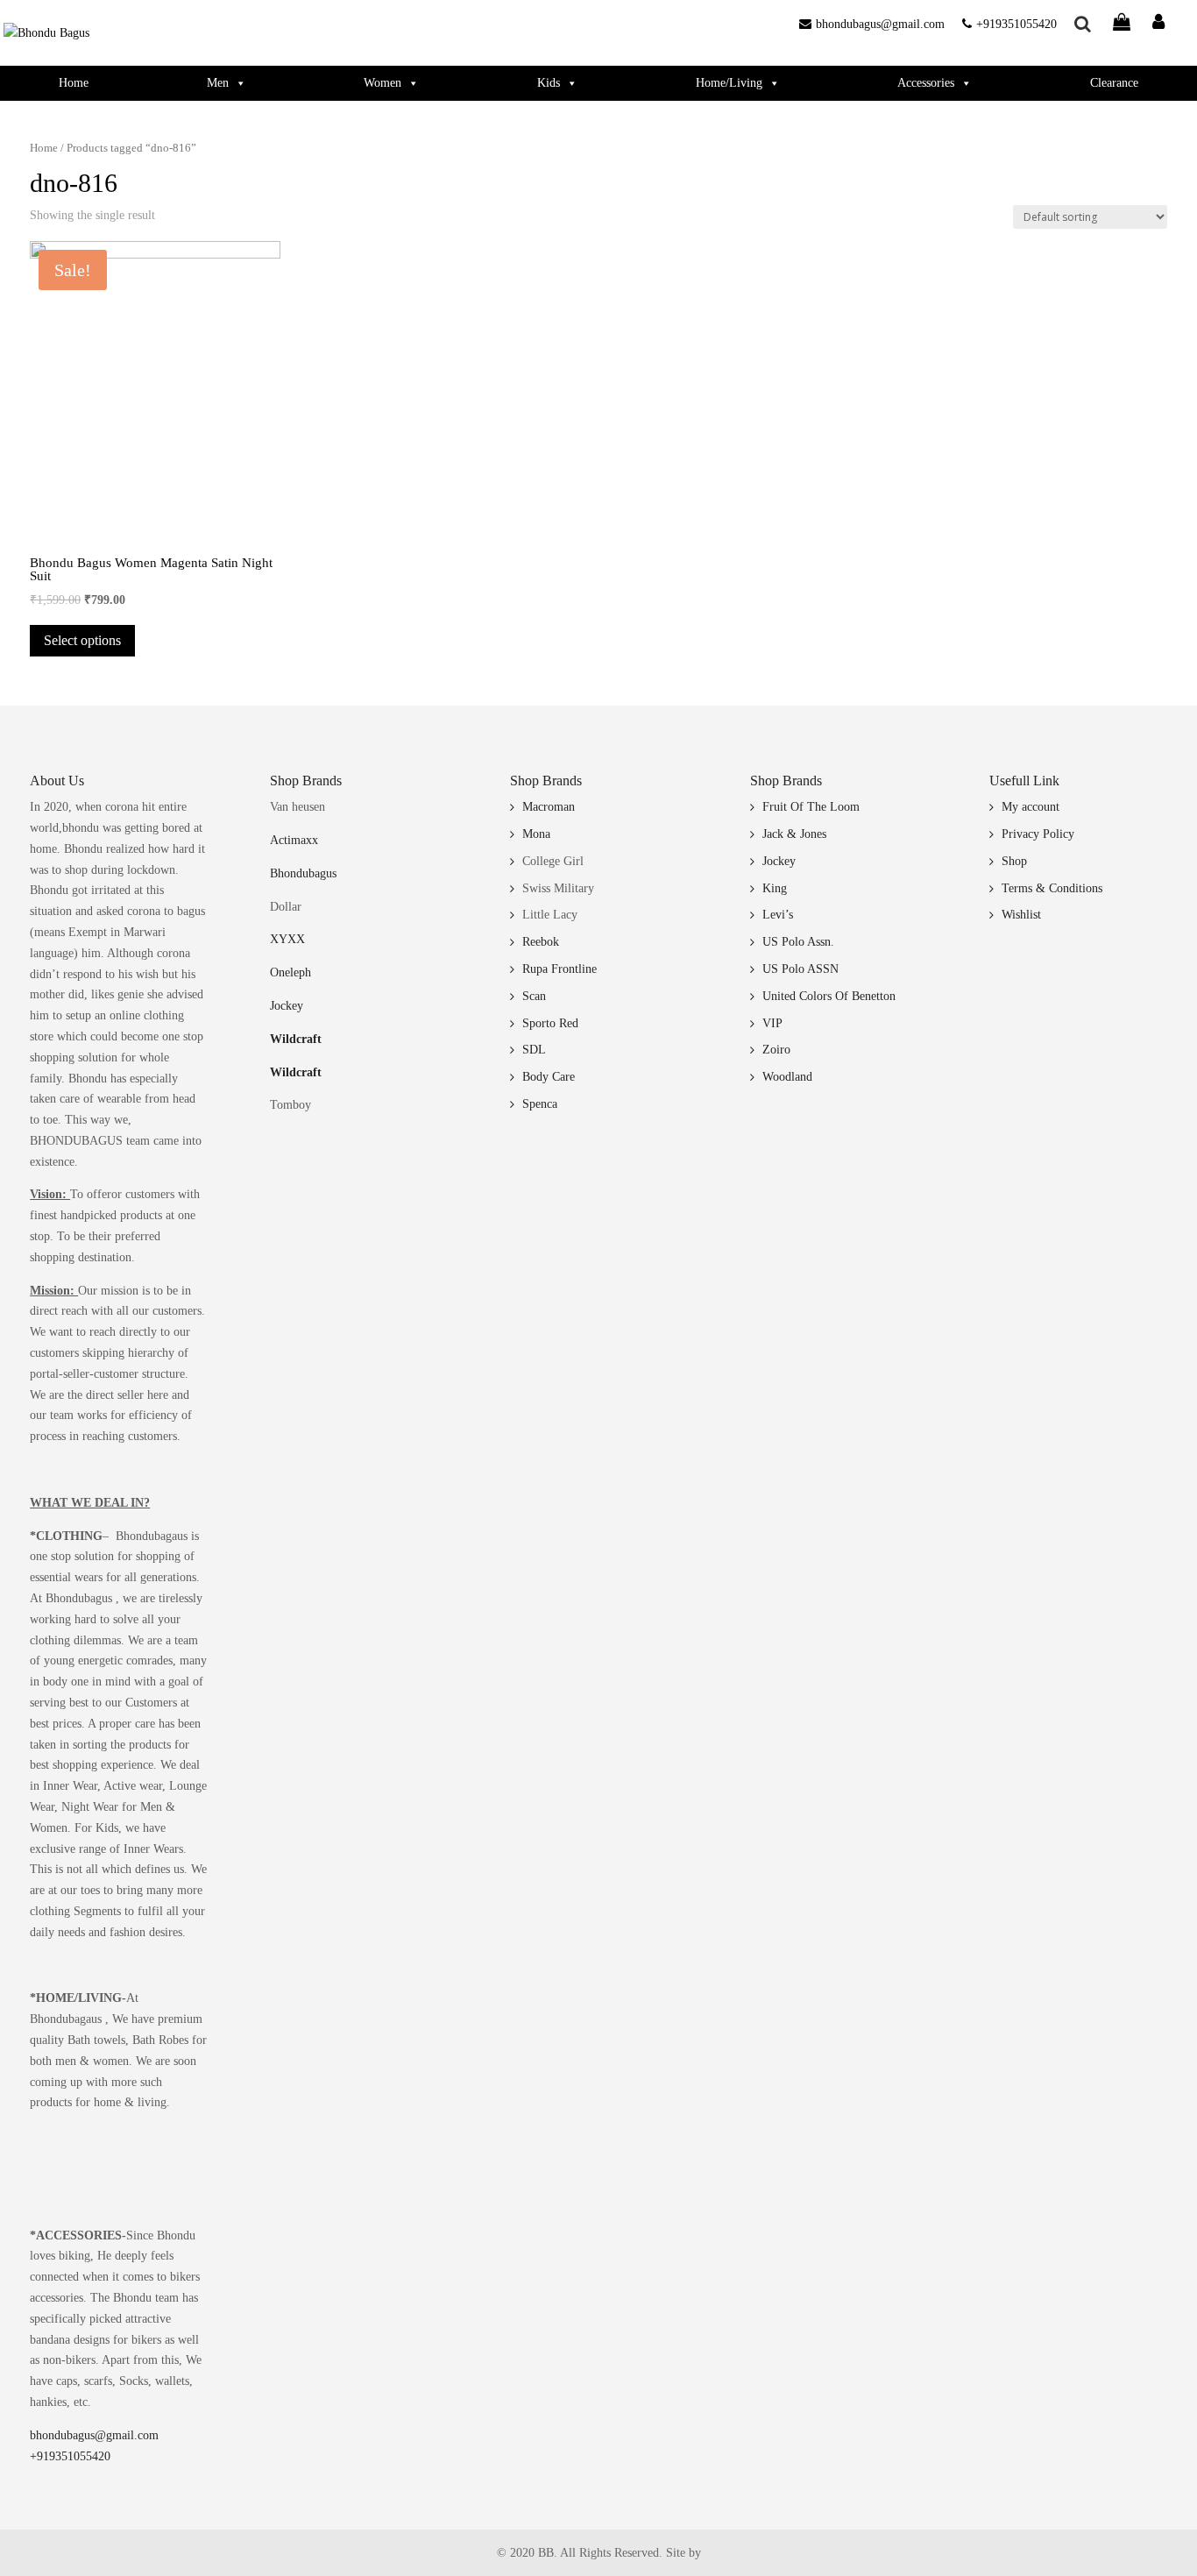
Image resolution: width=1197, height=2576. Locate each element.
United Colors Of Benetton (829, 996)
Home (74, 83)
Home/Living (729, 83)
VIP (772, 1023)
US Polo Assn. (798, 942)
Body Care (549, 1077)
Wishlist (1021, 915)
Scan (534, 996)
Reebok (541, 942)
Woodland (787, 1077)
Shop (1014, 861)
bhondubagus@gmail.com (880, 24)
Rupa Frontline (560, 969)
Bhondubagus (303, 873)
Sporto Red (550, 1023)
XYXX (287, 939)
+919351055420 (1016, 24)
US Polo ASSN (800, 969)
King (775, 888)
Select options (82, 640)
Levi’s (778, 915)
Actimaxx (294, 840)
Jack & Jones (794, 834)
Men (218, 83)
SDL (534, 1050)
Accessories (926, 83)
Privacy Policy (1038, 834)
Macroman (549, 807)
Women (382, 83)
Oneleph (290, 972)
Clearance (1114, 83)
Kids (549, 83)
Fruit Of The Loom (811, 807)
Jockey (287, 1006)
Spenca (540, 1104)
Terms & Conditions (1052, 888)
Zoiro (776, 1050)
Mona (536, 834)
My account (1031, 807)
